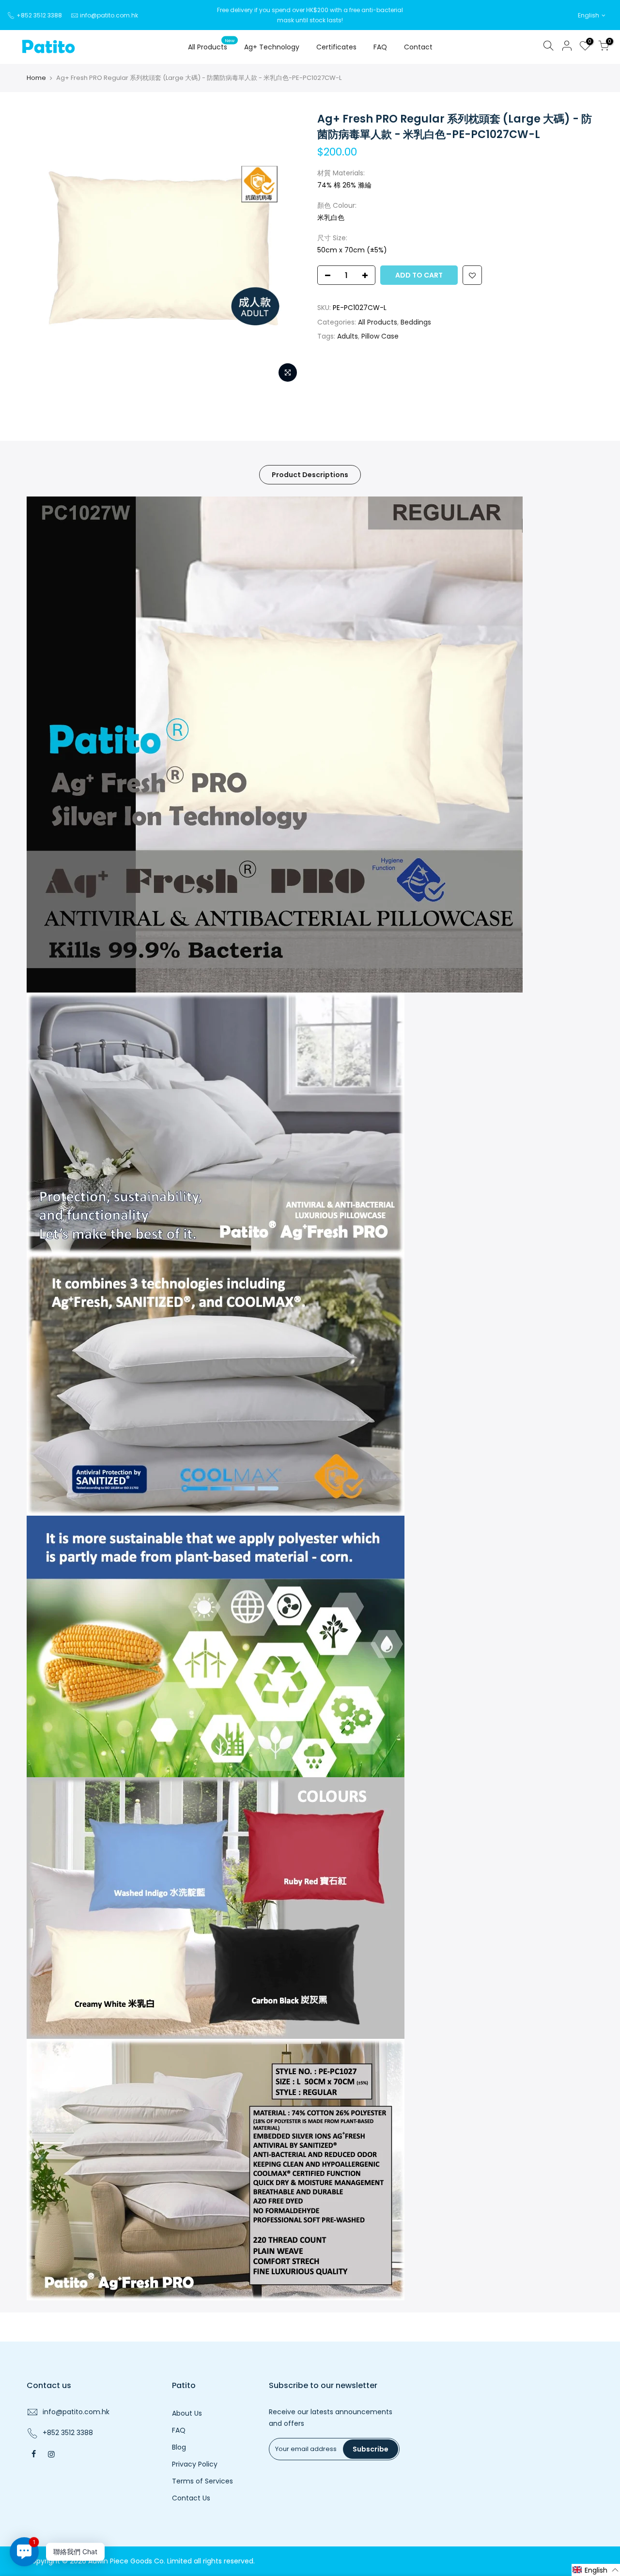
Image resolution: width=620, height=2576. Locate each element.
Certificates (336, 47)
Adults (348, 336)
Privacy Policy (195, 2464)
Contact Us (191, 2498)
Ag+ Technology (272, 47)
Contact (418, 47)
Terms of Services (202, 2481)
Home (36, 78)
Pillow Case (380, 336)
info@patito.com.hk (109, 15)
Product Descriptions (310, 475)
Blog (179, 2447)
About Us (187, 2413)
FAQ (380, 47)
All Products (211, 45)
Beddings (416, 322)
